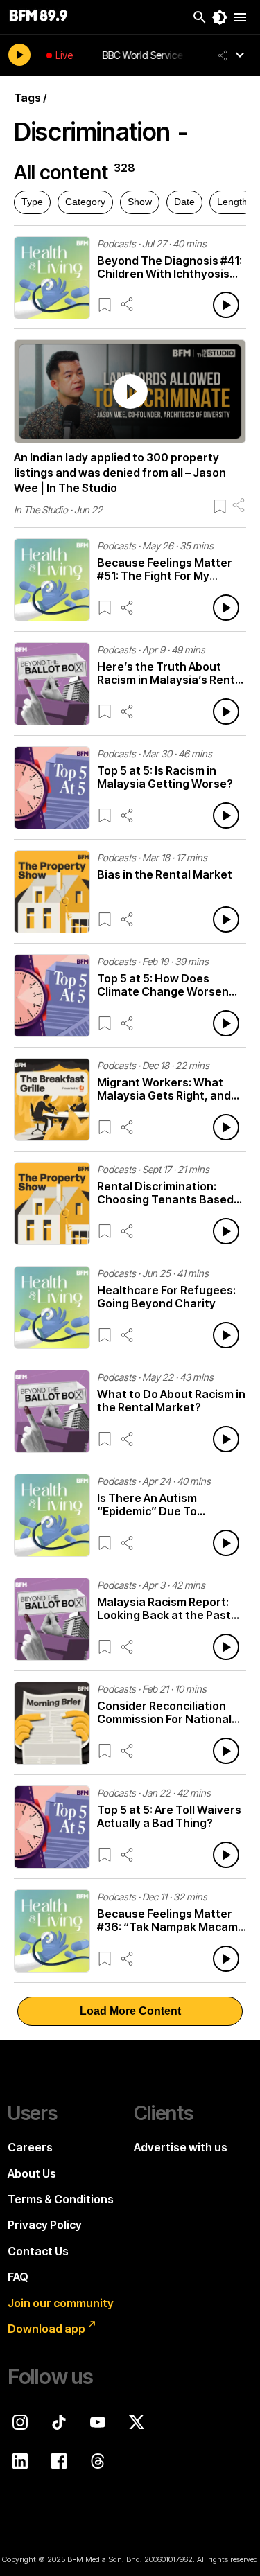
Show (140, 202)
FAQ (18, 2277)
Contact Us (38, 2251)
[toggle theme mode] (220, 17)
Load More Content (130, 2011)
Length (232, 202)
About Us (32, 2173)
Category (85, 202)
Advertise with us (181, 2147)
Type (32, 202)
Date (184, 202)
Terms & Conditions (61, 2199)
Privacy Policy (45, 2225)
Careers (30, 2147)
